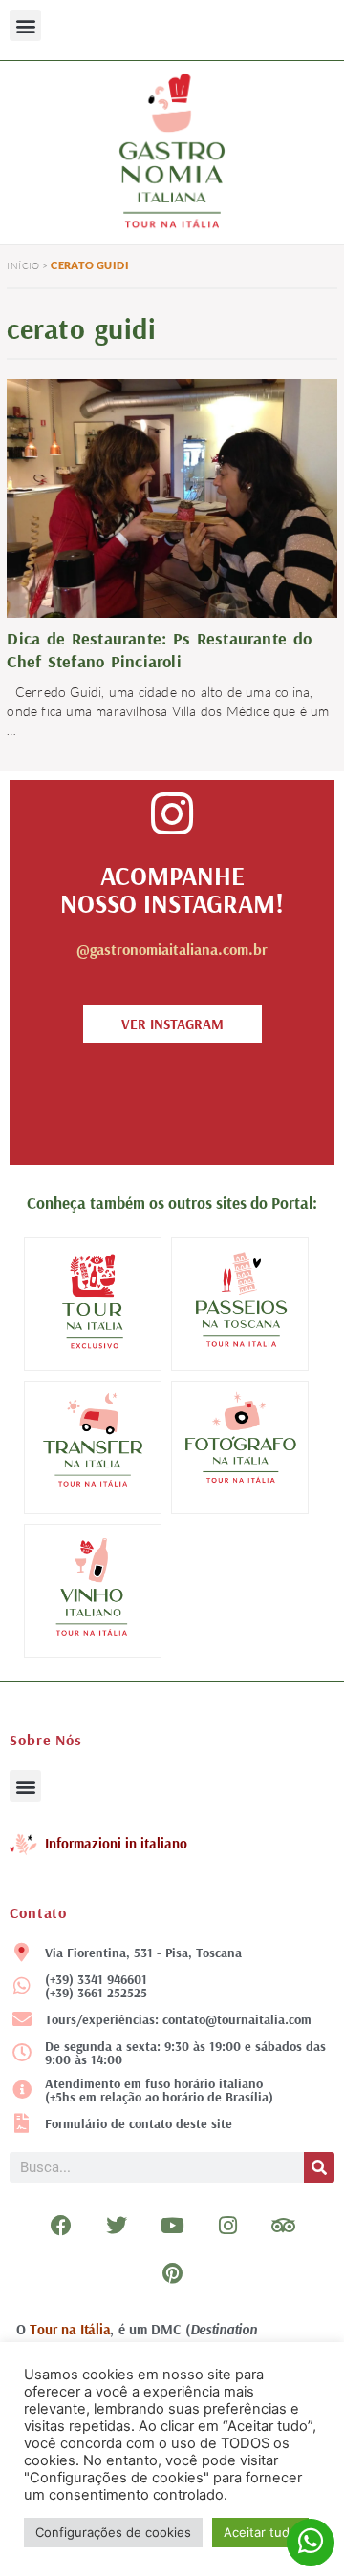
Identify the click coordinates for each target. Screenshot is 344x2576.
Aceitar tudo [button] (260, 2532)
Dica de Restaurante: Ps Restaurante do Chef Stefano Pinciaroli (159, 650)
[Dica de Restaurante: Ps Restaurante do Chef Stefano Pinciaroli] (172, 501)
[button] (25, 25)
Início (23, 266)
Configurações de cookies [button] (113, 2532)
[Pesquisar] (319, 2167)
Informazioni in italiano (116, 1843)
